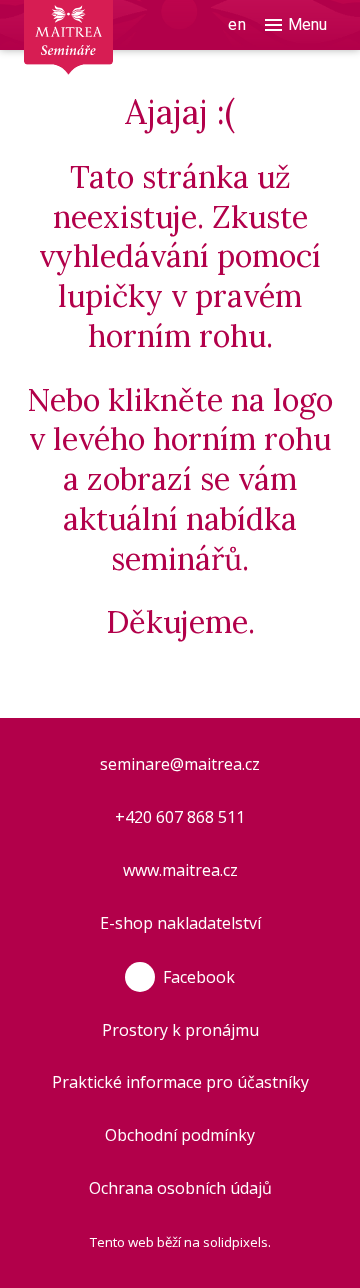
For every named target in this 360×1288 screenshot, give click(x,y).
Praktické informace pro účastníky (180, 1082)
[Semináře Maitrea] (92, 9)
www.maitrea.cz (180, 870)
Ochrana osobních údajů (180, 1188)
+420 (135, 817)
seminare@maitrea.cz (180, 764)
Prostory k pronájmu (180, 1030)
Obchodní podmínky (180, 1135)
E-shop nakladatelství (180, 923)
